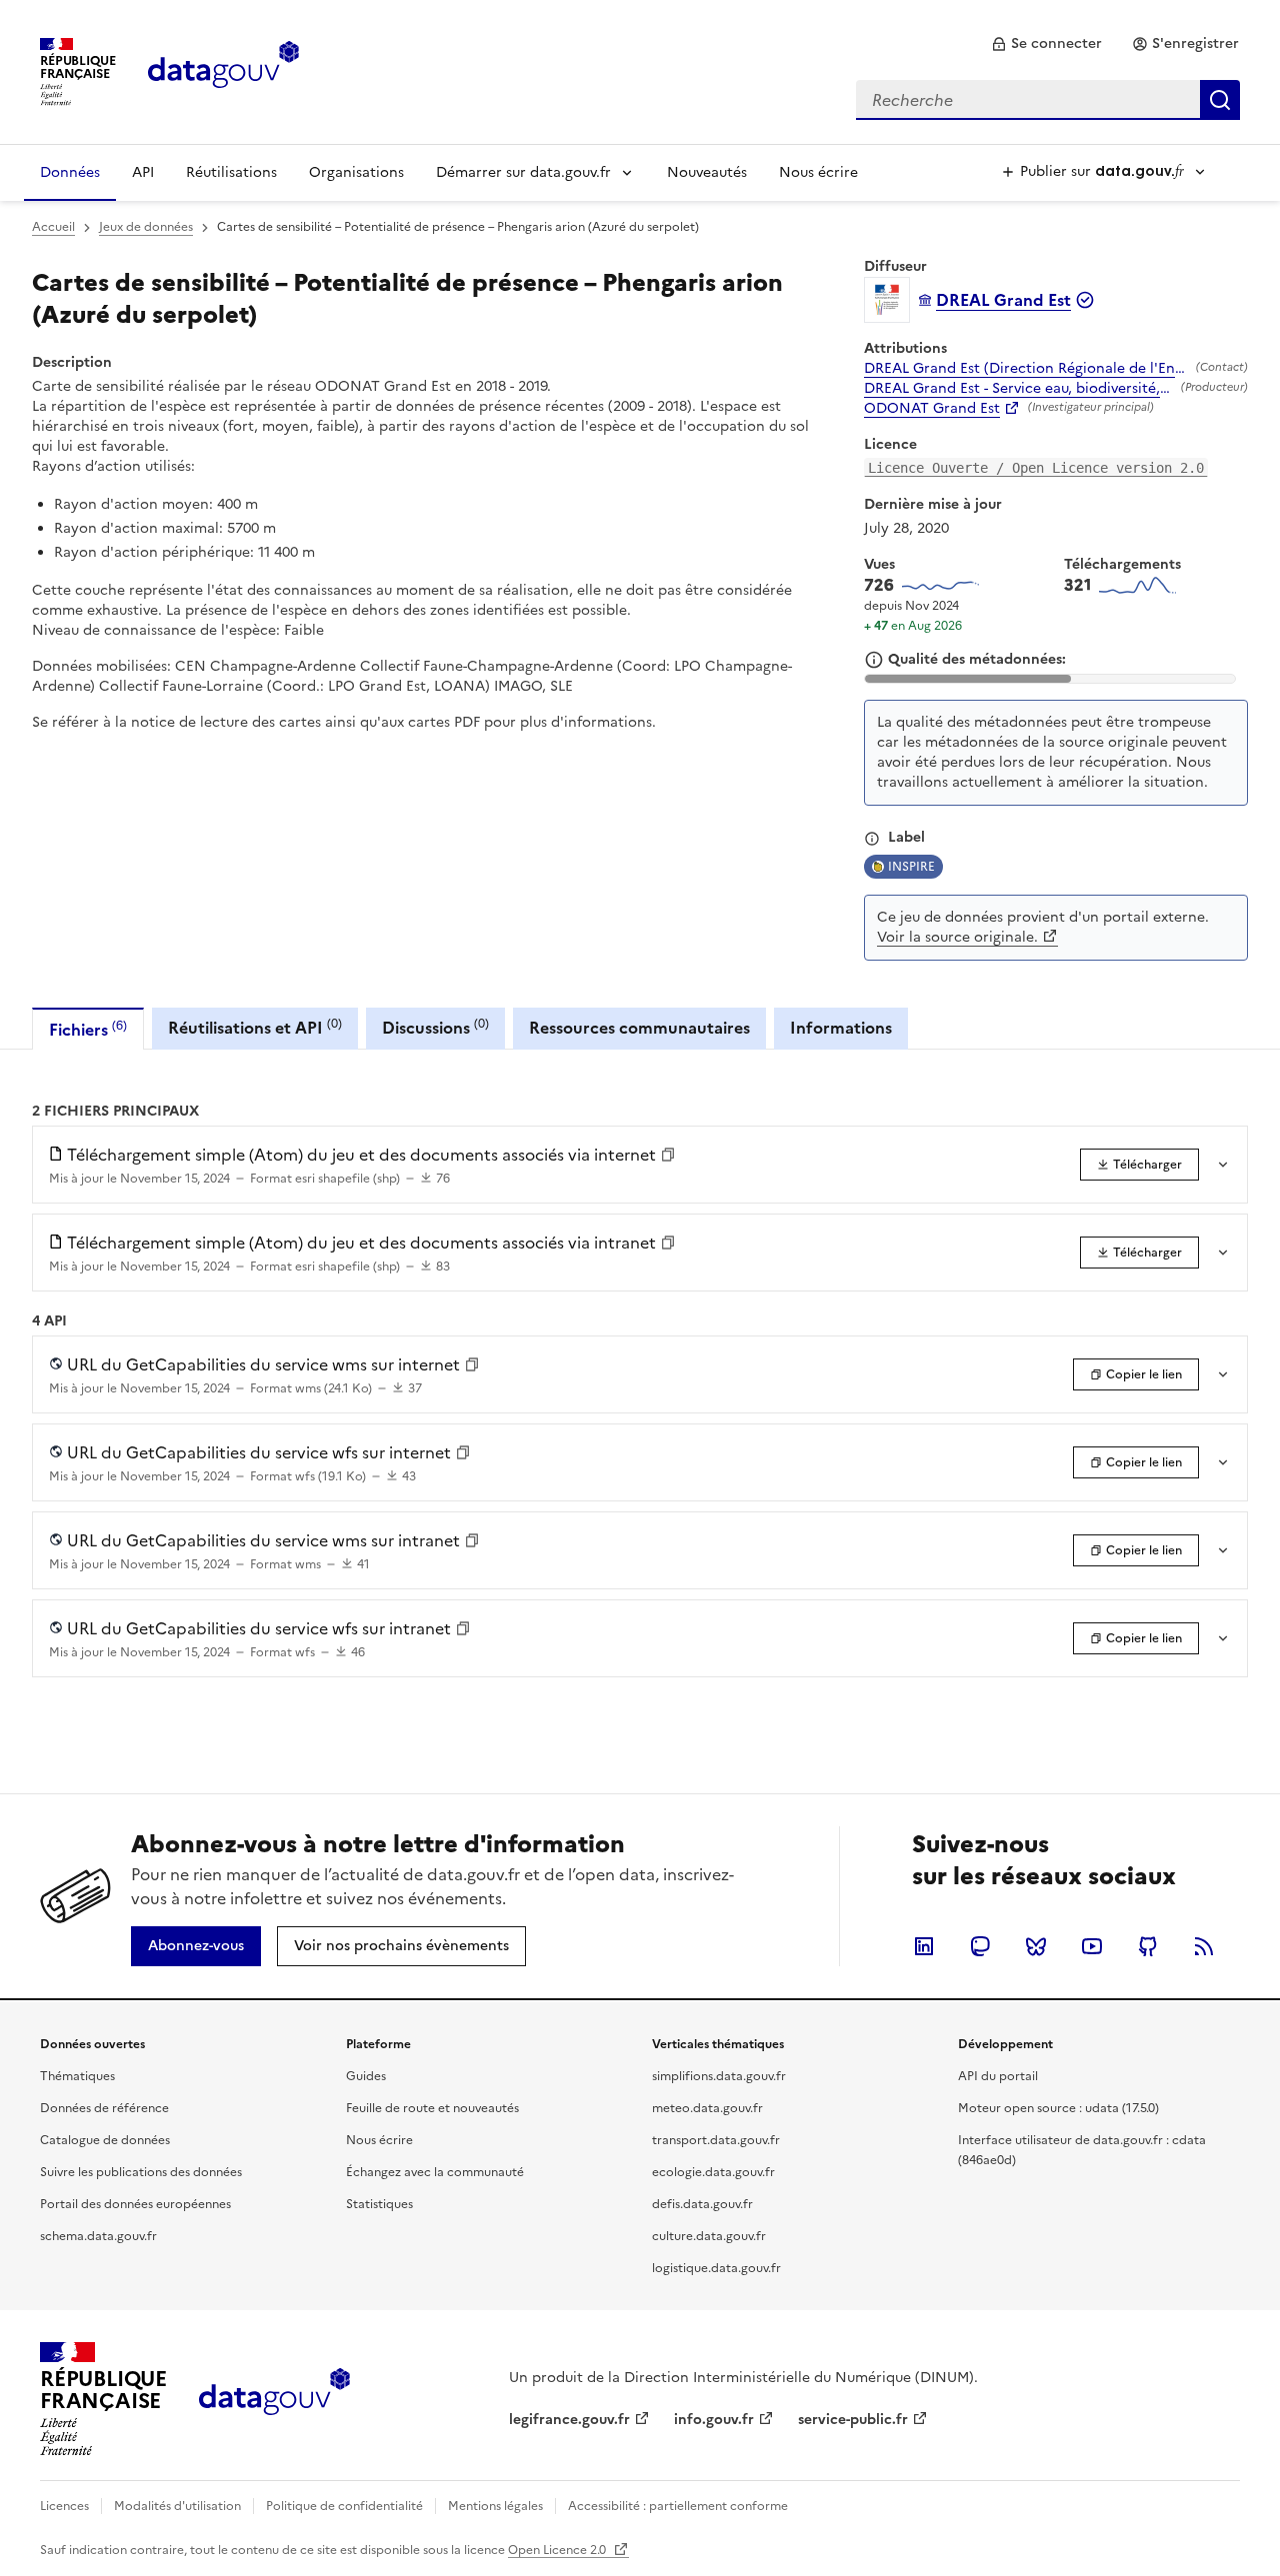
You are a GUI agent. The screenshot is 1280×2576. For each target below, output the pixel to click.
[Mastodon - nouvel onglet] (980, 1946)
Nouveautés (707, 172)
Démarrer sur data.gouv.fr (523, 172)
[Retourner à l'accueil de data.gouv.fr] (223, 70)
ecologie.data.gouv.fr (713, 2172)
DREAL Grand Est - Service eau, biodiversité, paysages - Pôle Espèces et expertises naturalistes (1018, 389)
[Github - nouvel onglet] (1148, 1946)
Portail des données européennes (135, 2204)
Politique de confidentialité (344, 2506)
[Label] (872, 839)
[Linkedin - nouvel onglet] (924, 1946)
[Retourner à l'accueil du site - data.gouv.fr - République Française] (274, 2399)
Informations (841, 1028)
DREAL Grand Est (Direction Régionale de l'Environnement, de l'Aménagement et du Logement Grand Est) (1026, 369)
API (143, 172)
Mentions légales (495, 2506)
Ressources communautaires (639, 1028)
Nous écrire (818, 172)
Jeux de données (146, 227)
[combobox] (1048, 100)
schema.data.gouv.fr (98, 2236)
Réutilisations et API (255, 1027)
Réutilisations (231, 172)
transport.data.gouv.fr (716, 2140)
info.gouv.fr (714, 2420)
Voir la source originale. (957, 937)
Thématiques (77, 2076)
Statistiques (379, 2204)
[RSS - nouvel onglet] (1204, 1946)
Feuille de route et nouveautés (432, 2108)
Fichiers (88, 1029)
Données (70, 172)
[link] (1046, 44)
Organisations (356, 172)
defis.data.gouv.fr (702, 2204)
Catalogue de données (105, 2140)
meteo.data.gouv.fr (707, 2108)
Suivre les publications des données (141, 2172)
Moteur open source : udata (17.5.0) (1058, 2108)
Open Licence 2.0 (558, 2550)
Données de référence (104, 2108)
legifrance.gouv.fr (569, 2420)
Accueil (53, 227)
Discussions (435, 1027)
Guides (366, 2076)
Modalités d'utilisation (177, 2506)
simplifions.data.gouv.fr (719, 2076)
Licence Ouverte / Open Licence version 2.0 (1036, 468)
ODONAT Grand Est (932, 409)
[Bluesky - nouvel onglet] (1036, 1946)
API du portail (998, 2076)
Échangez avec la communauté (435, 2172)
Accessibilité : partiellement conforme (678, 2506)
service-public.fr (853, 2420)
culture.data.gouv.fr (709, 2236)
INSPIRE (911, 867)
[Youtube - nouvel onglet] (1092, 1946)
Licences (64, 2506)
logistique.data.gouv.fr (716, 2268)
